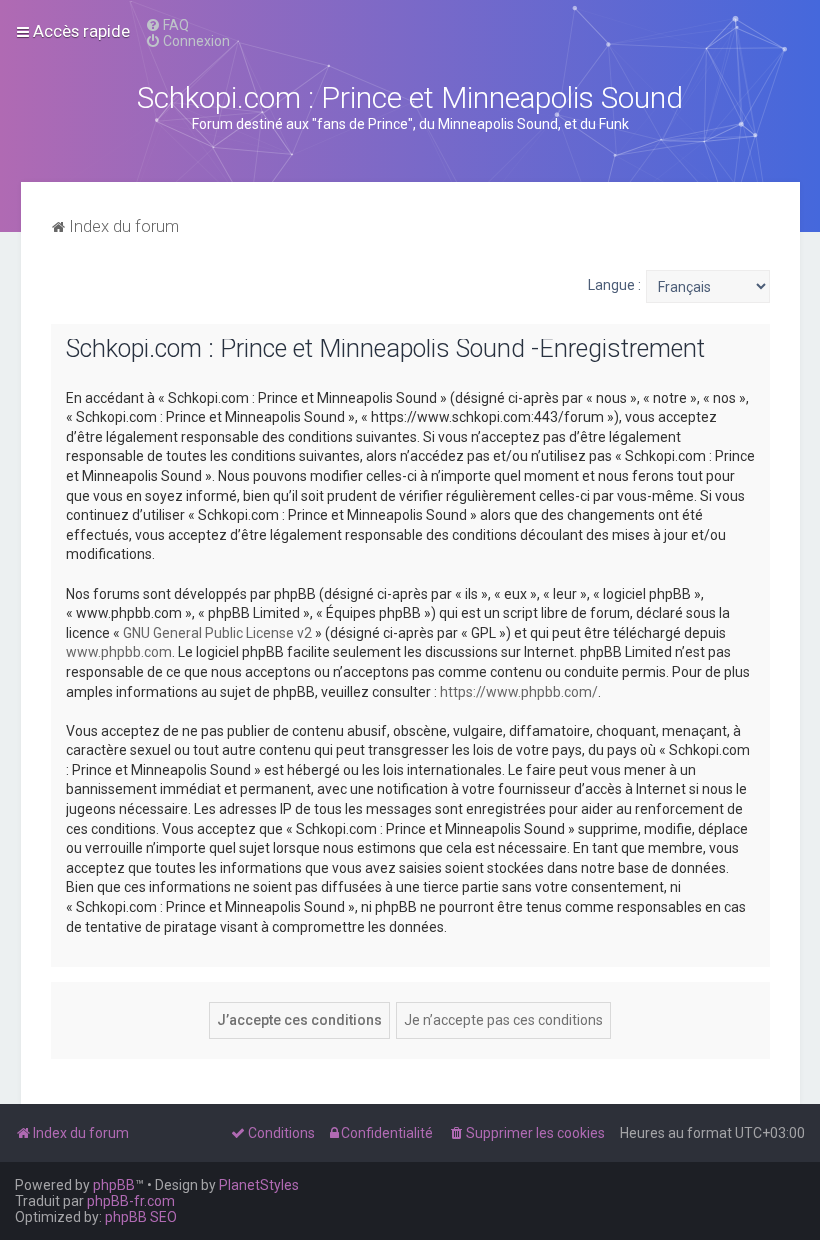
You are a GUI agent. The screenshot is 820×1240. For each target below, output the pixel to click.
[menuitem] (167, 25)
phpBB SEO (141, 1217)
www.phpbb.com (119, 652)
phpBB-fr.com (131, 1201)
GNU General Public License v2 (217, 633)
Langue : (614, 285)
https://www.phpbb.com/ (519, 692)
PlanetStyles (259, 1185)
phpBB (114, 1185)
